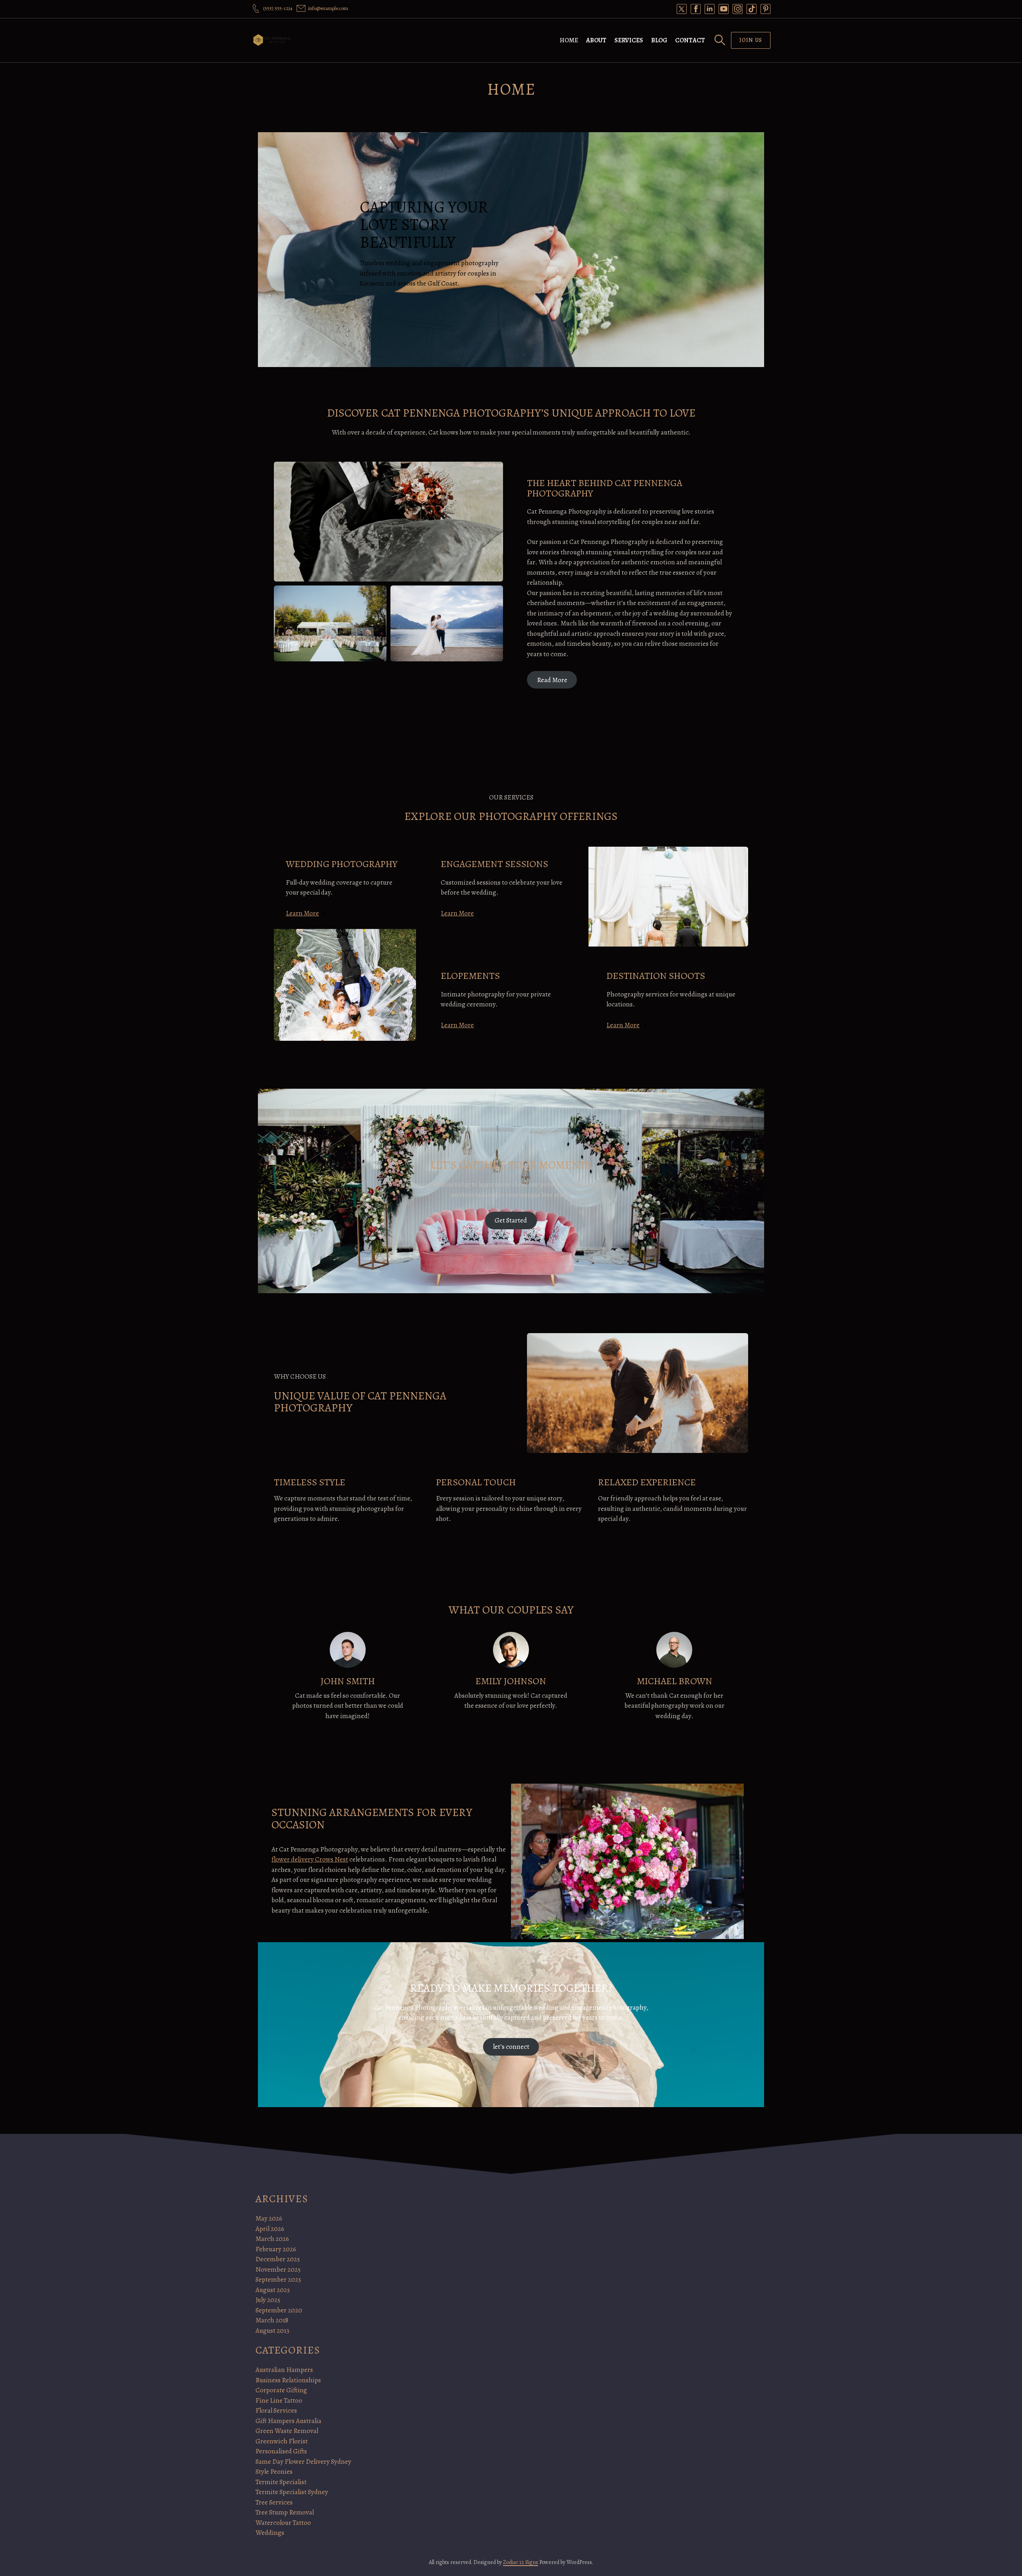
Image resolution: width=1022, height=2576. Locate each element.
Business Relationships (288, 2380)
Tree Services (274, 2502)
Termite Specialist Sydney (292, 2492)
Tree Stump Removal (285, 2512)
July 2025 (268, 2300)
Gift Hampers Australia (288, 2421)
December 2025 (278, 2259)
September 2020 (279, 2310)
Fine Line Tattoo (279, 2400)
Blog (659, 40)
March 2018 (272, 2320)
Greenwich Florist (282, 2441)
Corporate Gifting (281, 2390)
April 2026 (270, 2229)
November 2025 (278, 2269)
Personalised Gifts (281, 2451)
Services (629, 40)
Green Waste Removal (287, 2431)
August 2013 (272, 2331)
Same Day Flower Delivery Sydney (303, 2462)
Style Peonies (274, 2472)
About (596, 40)
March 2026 (272, 2239)
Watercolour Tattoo (283, 2523)
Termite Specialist (281, 2482)
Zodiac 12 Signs (521, 2562)
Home (569, 40)
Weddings (270, 2533)
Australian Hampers (284, 2370)
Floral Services (276, 2410)
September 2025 (278, 2279)
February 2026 (276, 2249)
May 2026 (269, 2218)
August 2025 (273, 2290)
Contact (690, 40)
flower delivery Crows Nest (310, 1859)
